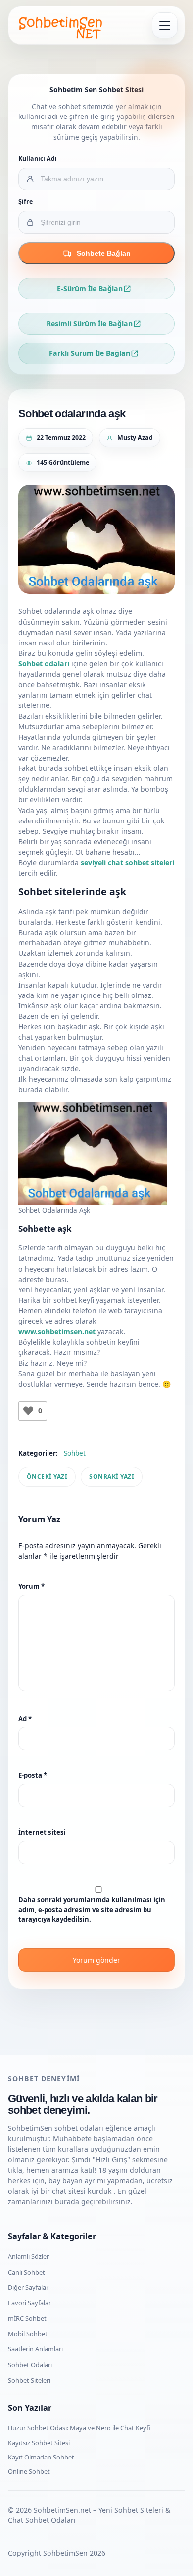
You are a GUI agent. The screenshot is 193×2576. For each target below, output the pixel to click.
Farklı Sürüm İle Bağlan (90, 353)
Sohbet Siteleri (29, 2380)
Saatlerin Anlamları (35, 2349)
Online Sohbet (29, 2471)
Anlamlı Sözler (28, 2256)
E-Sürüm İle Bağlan (90, 288)
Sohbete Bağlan (104, 253)
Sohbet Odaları (30, 2365)
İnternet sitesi (42, 1832)
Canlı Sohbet (26, 2272)
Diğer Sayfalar (28, 2287)
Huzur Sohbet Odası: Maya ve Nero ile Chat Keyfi (79, 2428)
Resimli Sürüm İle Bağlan (90, 323)
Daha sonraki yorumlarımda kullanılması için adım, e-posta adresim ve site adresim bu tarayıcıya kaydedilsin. (92, 1909)
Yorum (31, 1586)
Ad (25, 1719)
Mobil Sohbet (28, 2334)
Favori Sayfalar (29, 2303)
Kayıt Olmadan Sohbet (41, 2457)
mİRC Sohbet (27, 2318)
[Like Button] (28, 1411)
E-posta (33, 1775)
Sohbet (75, 1453)
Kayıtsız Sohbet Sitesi (39, 2443)
